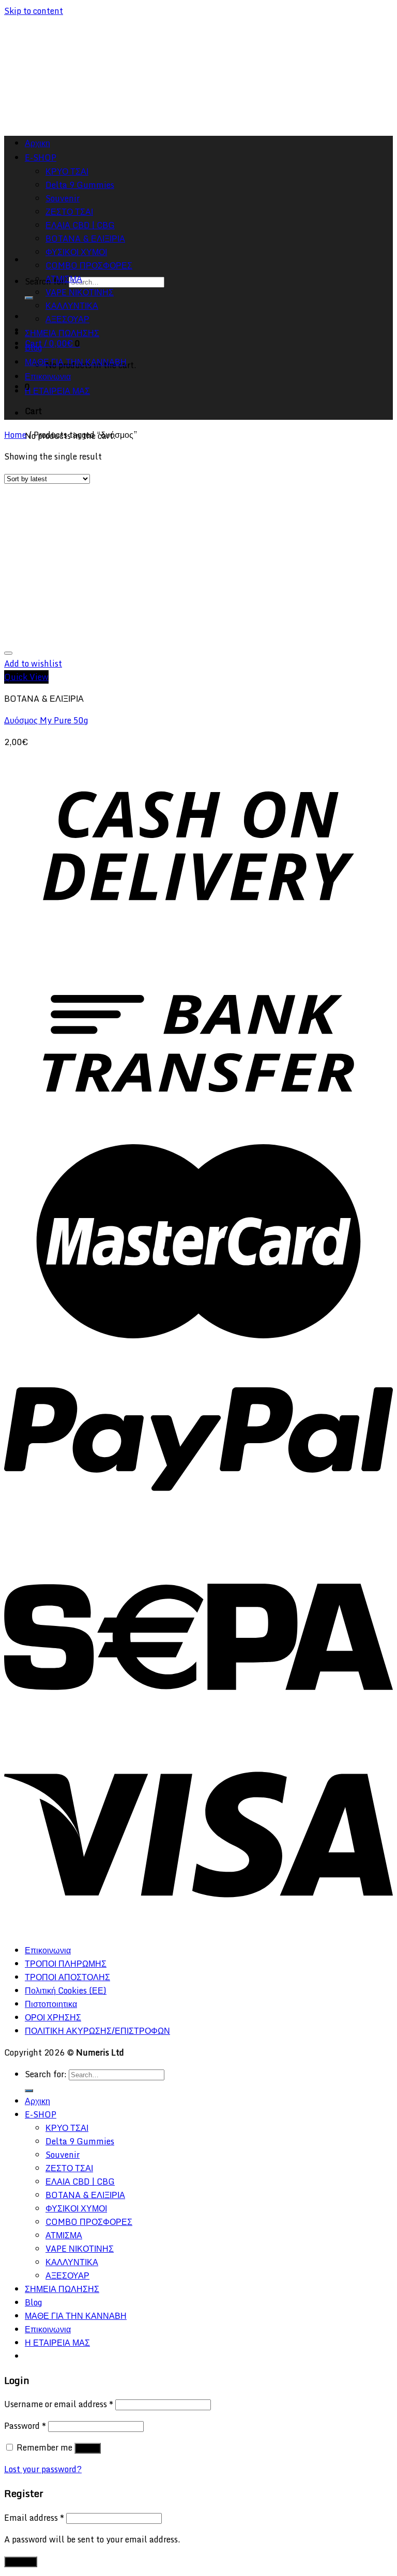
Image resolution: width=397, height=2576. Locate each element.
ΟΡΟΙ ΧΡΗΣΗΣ (53, 2017)
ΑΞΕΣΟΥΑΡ (67, 319)
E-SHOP (41, 2114)
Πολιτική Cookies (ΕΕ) (66, 1990)
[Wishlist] (8, 653)
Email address (34, 2518)
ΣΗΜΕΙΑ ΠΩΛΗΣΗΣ (62, 333)
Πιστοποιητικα (51, 2004)
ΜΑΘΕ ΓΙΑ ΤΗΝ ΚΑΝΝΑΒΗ (76, 362)
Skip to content (34, 11)
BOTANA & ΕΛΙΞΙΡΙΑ (85, 2195)
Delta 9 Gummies (80, 2141)
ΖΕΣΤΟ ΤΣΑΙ (69, 2168)
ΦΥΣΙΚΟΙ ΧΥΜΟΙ (76, 252)
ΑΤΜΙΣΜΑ (64, 279)
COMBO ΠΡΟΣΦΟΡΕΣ (89, 265)
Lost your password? (43, 2469)
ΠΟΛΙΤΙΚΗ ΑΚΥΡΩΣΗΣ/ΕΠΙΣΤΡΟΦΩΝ (97, 2031)
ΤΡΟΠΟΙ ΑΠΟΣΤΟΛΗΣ (67, 1977)
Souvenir (63, 2155)
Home (15, 435)
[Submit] (29, 298)
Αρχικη (37, 2101)
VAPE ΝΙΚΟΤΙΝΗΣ (80, 292)
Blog (33, 347)
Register (21, 2562)
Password (25, 2426)
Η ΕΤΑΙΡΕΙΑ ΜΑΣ (57, 391)
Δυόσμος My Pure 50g (46, 720)
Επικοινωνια (48, 376)
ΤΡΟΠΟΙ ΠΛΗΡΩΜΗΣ (66, 1964)
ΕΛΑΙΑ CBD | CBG (80, 2182)
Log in (88, 2448)
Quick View (26, 677)
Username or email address (59, 2404)
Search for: (46, 2074)
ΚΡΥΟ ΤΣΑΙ (67, 2128)
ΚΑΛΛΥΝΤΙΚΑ (72, 306)
